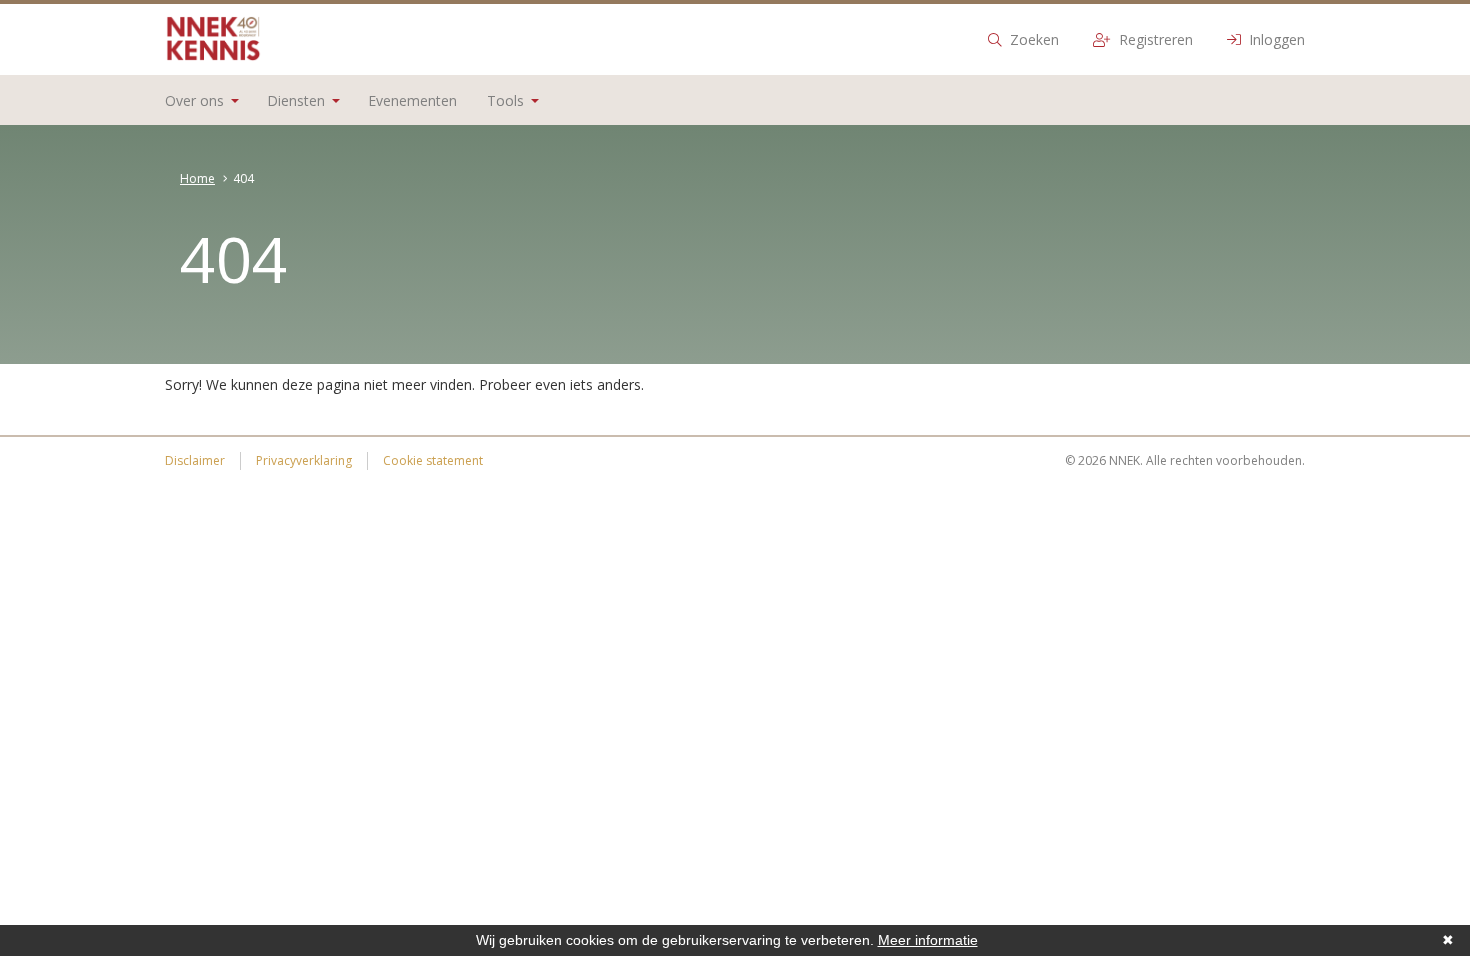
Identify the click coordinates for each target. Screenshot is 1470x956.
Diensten (296, 100)
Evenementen (412, 100)
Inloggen (1275, 39)
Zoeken (1032, 39)
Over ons (194, 100)
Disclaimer (195, 460)
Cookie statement (433, 460)
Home (197, 178)
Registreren (1154, 39)
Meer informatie (928, 940)
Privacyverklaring (304, 460)
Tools (505, 100)
